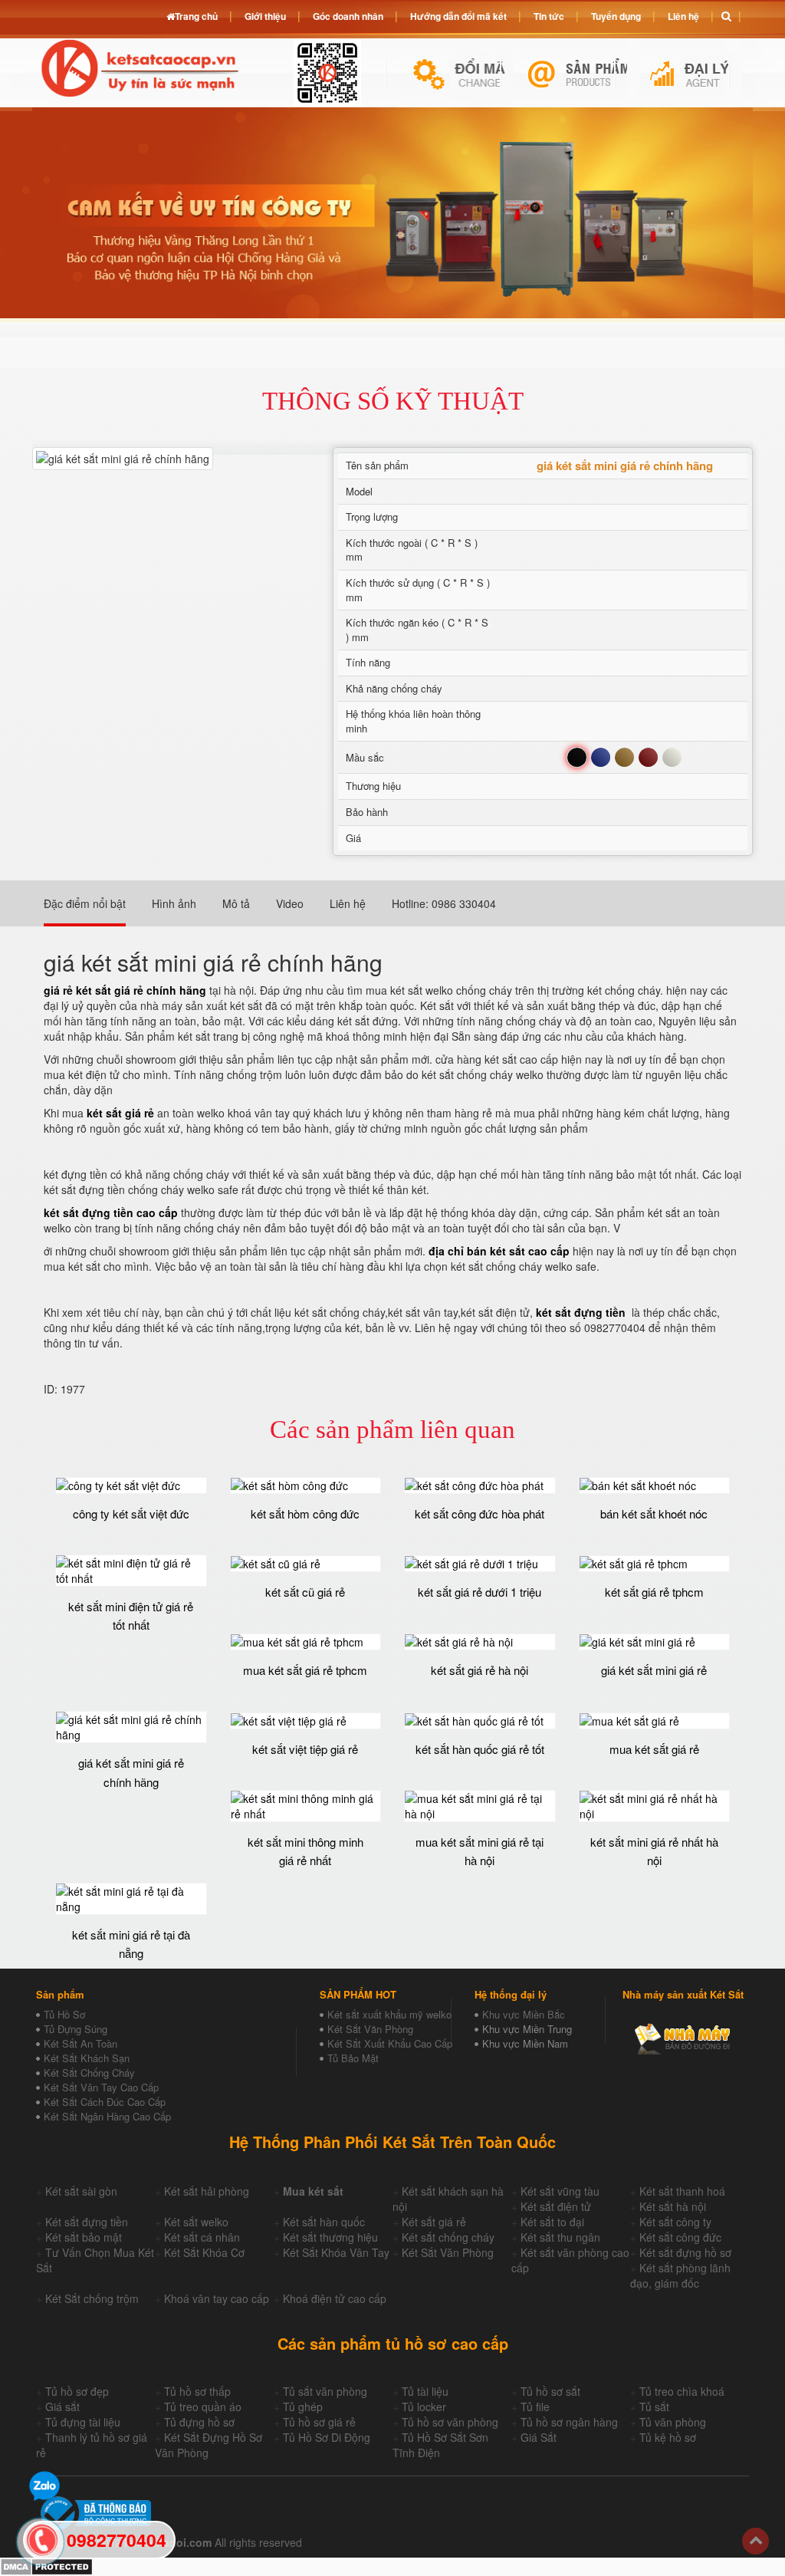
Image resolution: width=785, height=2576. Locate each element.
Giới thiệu (265, 16)
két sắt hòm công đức (305, 1513)
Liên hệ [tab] (348, 903)
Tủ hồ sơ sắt (550, 2391)
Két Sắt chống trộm (92, 2298)
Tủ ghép (303, 2407)
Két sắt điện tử (556, 2206)
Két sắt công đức (680, 2237)
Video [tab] (290, 903)
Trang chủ (196, 16)
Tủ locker (424, 2407)
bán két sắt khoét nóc (654, 1513)
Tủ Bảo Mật (353, 2058)
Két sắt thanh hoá (682, 2191)
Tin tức (549, 16)
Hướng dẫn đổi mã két (458, 16)
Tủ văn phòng (673, 2422)
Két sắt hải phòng (207, 2191)
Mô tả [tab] (236, 903)
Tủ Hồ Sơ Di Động (327, 2437)
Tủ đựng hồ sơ (199, 2422)
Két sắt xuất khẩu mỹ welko (389, 2014)
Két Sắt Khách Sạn (87, 2058)
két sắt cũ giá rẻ (305, 1592)
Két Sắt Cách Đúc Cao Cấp (105, 2102)
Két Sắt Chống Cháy (89, 2073)
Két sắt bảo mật (84, 2237)
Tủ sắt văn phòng (325, 2391)
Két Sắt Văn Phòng (370, 2029)
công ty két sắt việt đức (131, 1513)
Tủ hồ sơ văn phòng (450, 2422)
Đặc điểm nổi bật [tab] (85, 903)
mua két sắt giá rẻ (654, 1749)
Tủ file (535, 2407)
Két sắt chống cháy (448, 2237)
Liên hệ (683, 16)
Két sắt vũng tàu (560, 2191)
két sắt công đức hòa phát (480, 1513)
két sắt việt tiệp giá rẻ (305, 1749)
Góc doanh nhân (348, 16)
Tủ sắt (654, 2407)
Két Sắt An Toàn (80, 2043)
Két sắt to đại (552, 2222)
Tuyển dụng (616, 16)
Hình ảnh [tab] (174, 903)
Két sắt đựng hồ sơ (685, 2252)
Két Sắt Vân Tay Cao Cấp (101, 2087)
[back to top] (755, 2541)
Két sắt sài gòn (81, 2191)
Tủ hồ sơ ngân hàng (569, 2422)
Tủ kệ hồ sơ (668, 2437)
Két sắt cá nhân (202, 2237)
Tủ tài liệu (425, 2391)
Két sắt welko (196, 2222)
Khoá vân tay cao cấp (217, 2298)
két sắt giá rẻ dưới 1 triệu (480, 1592)
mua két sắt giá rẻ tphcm (305, 1670)
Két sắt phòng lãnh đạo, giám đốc (680, 2275)
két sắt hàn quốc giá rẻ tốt (480, 1749)
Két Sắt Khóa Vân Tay (336, 2252)
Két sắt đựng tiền (87, 2222)
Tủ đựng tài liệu (83, 2422)
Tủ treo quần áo (203, 2407)
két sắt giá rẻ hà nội (480, 1670)
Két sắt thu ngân (560, 2237)
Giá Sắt (539, 2437)
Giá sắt (62, 2407)
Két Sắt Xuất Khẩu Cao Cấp (390, 2043)
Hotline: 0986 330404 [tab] (444, 903)
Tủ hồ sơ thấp (197, 2391)
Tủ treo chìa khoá (682, 2391)
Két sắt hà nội (673, 2206)
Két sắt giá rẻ (434, 2222)
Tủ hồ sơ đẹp (77, 2391)
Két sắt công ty (675, 2222)
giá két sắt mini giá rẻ (654, 1670)
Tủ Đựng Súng (76, 2029)
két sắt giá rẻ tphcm (654, 1592)
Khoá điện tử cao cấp (335, 2298)
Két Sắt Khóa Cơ (204, 2252)
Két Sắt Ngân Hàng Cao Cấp (107, 2116)
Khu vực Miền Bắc (524, 2014)
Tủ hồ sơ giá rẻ (319, 2422)
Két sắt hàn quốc (324, 2222)
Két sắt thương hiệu (330, 2237)
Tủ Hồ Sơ (64, 2014)
